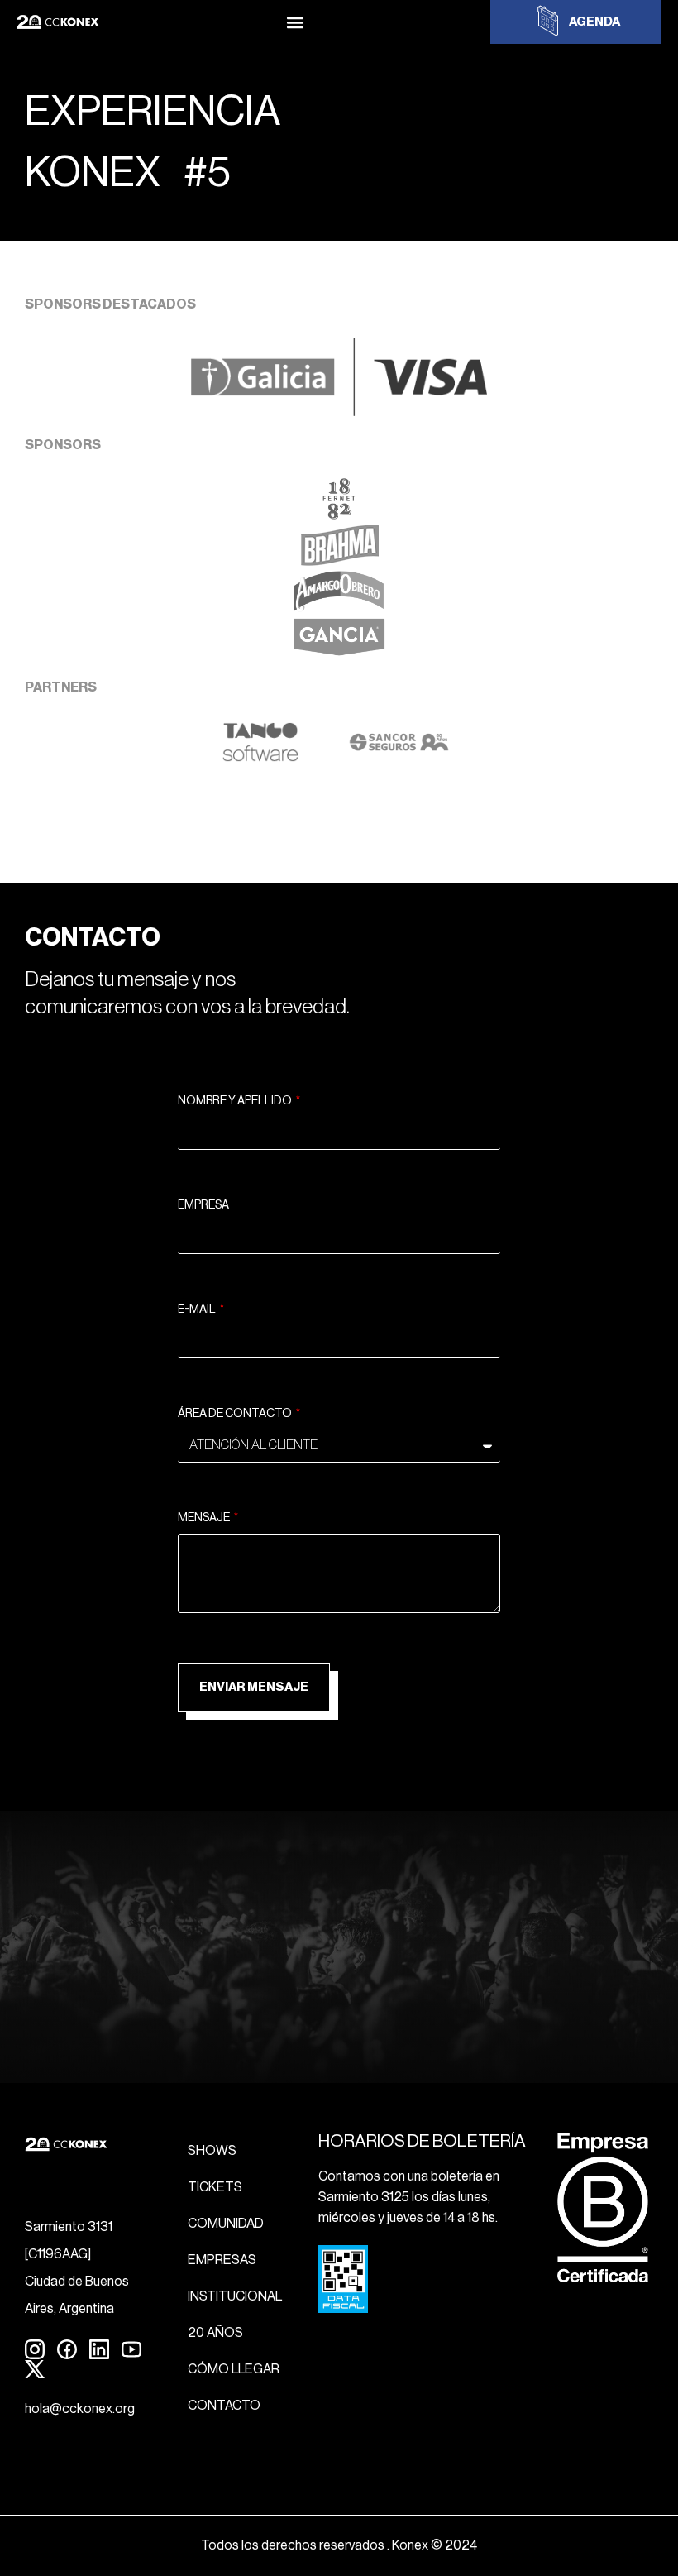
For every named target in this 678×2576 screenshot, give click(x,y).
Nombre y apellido (236, 1101)
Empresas (222, 2260)
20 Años (215, 2333)
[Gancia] (339, 654)
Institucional (235, 2296)
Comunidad (226, 2224)
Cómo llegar (234, 2369)
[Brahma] (339, 561)
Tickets (215, 2187)
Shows (212, 2151)
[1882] (339, 515)
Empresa (203, 1205)
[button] (295, 22)
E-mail (198, 1310)
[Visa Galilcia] (339, 411)
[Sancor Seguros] (399, 758)
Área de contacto (236, 1414)
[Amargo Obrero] (339, 607)
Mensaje (205, 1518)
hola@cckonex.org (80, 2409)
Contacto (224, 2406)
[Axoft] (260, 758)
